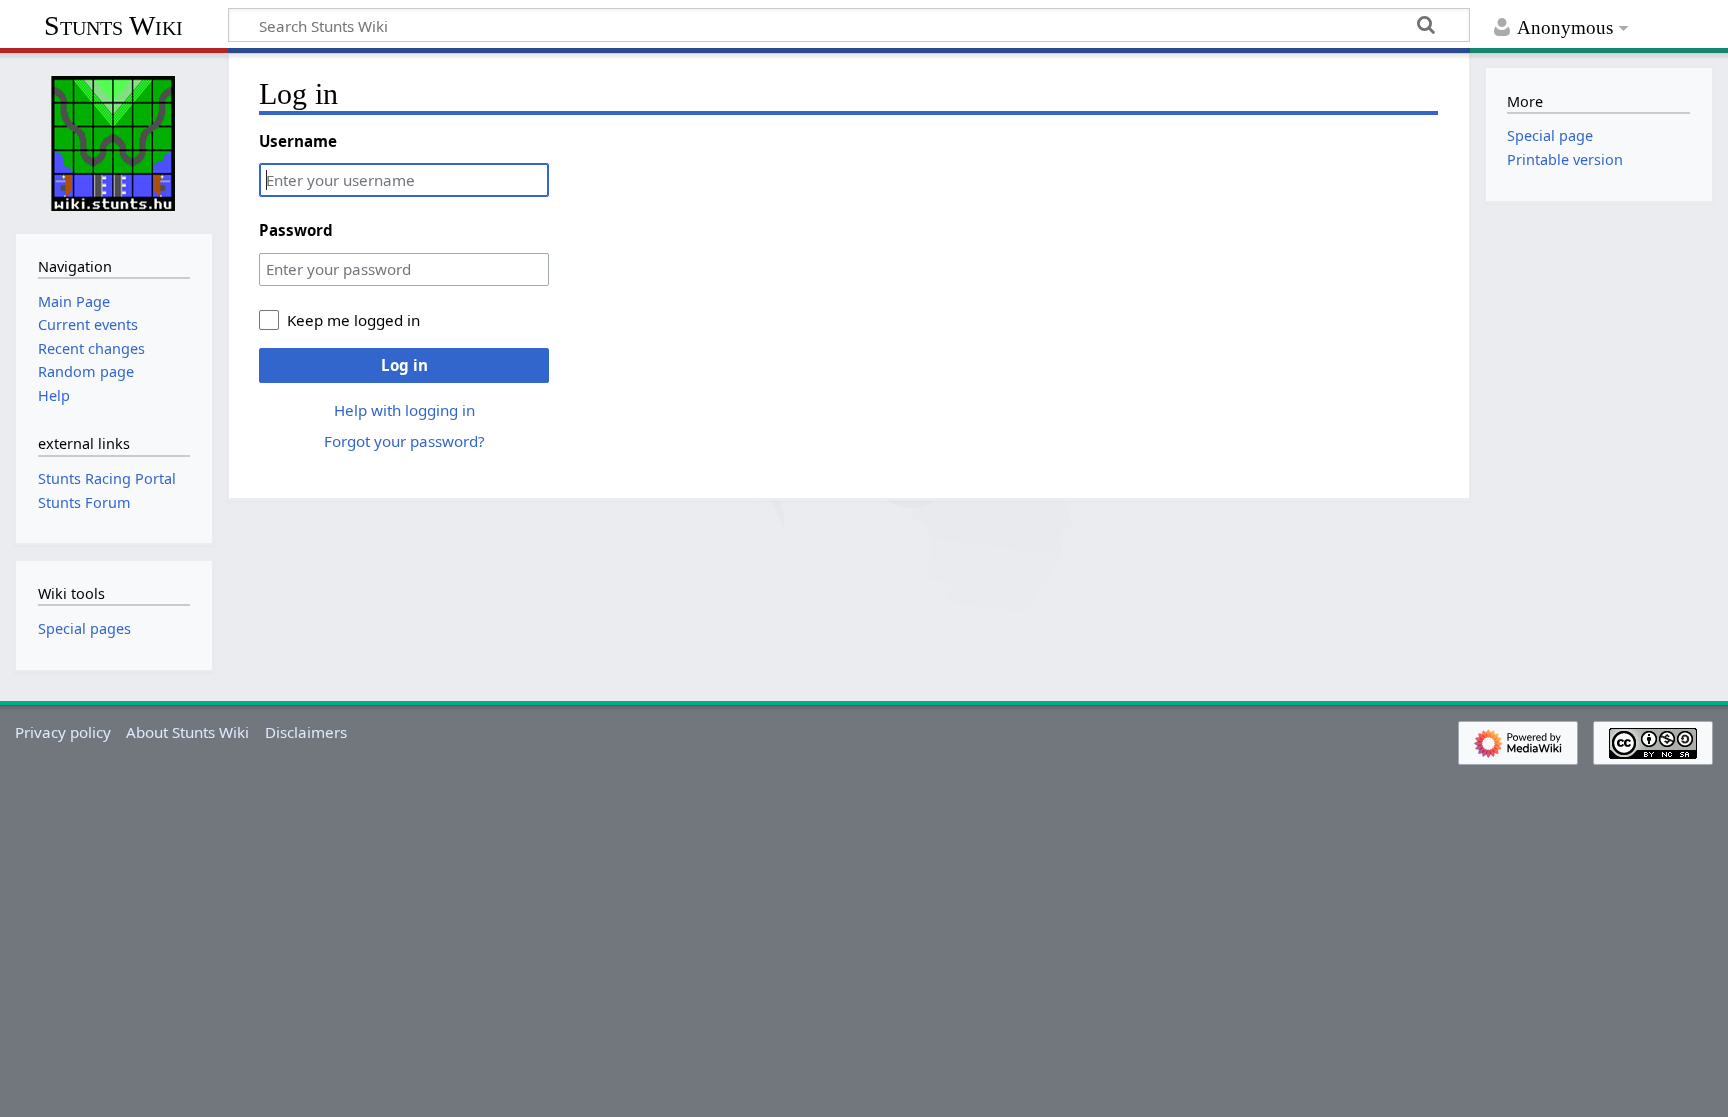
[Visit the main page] (114, 141)
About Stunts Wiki (187, 732)
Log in (404, 365)
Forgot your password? (404, 441)
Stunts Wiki (113, 25)
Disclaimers (306, 732)
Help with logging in (404, 410)
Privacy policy (63, 732)
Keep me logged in (353, 320)
